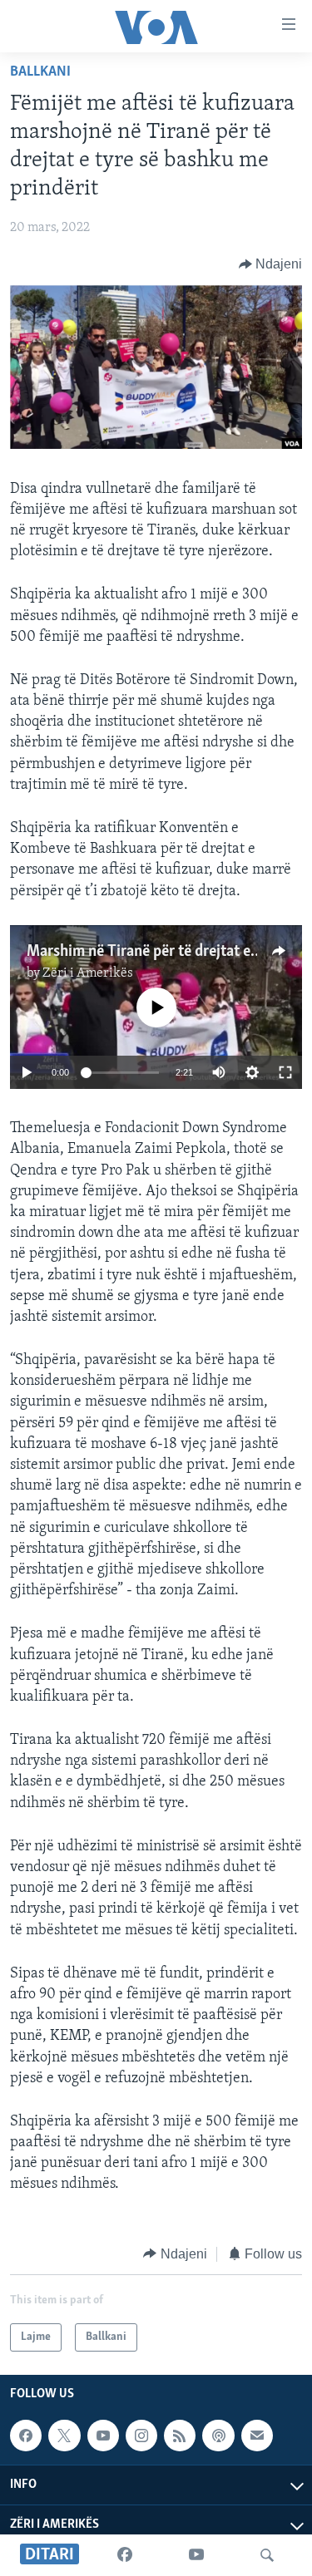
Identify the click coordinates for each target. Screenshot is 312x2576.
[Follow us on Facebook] (26, 2436)
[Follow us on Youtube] (103, 2436)
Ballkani (40, 72)
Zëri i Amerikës (88, 973)
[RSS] (180, 2436)
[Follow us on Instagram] (141, 2436)
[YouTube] (196, 2555)
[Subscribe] (257, 2436)
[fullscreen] (285, 1072)
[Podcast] (218, 2436)
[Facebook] (125, 2555)
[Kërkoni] (267, 2555)
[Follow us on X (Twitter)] (64, 2436)
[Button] (271, 264)
